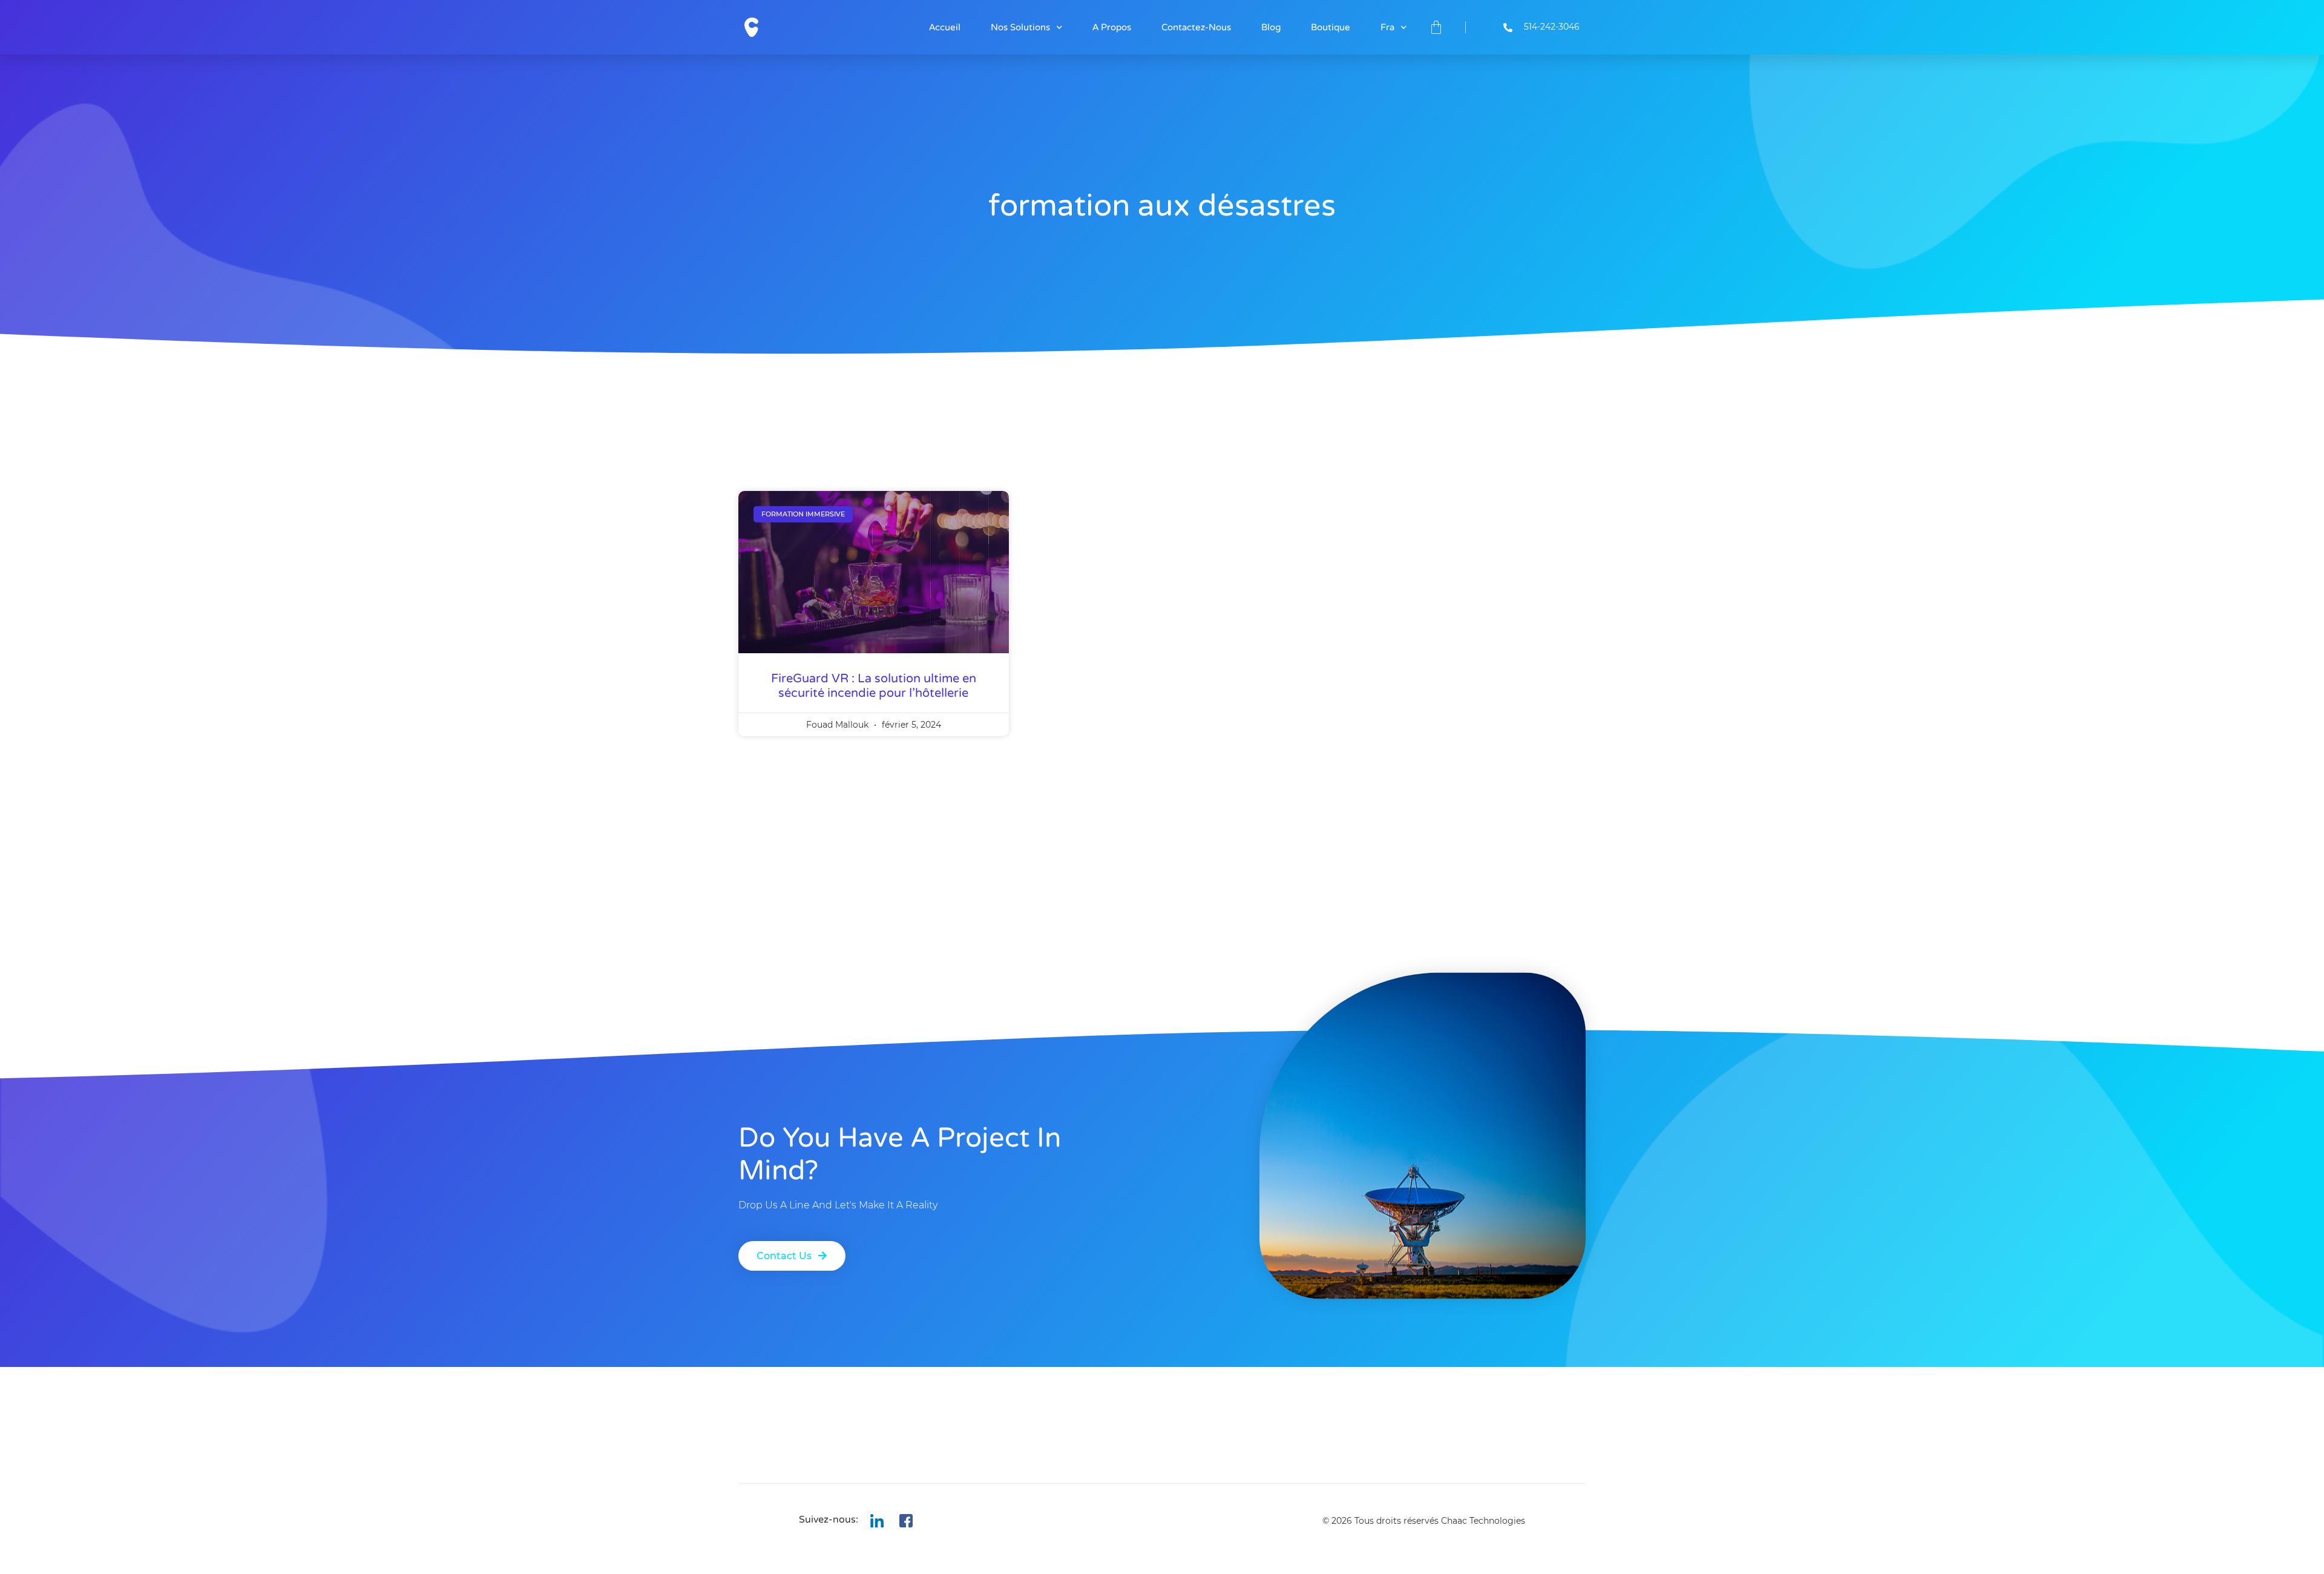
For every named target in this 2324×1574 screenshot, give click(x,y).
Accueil (945, 27)
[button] (792, 1256)
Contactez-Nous (1196, 27)
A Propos (1112, 27)
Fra (1387, 27)
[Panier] (1436, 27)
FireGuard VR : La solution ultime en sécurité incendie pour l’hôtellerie (874, 686)
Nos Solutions (1020, 27)
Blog (1271, 27)
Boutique (1331, 27)
